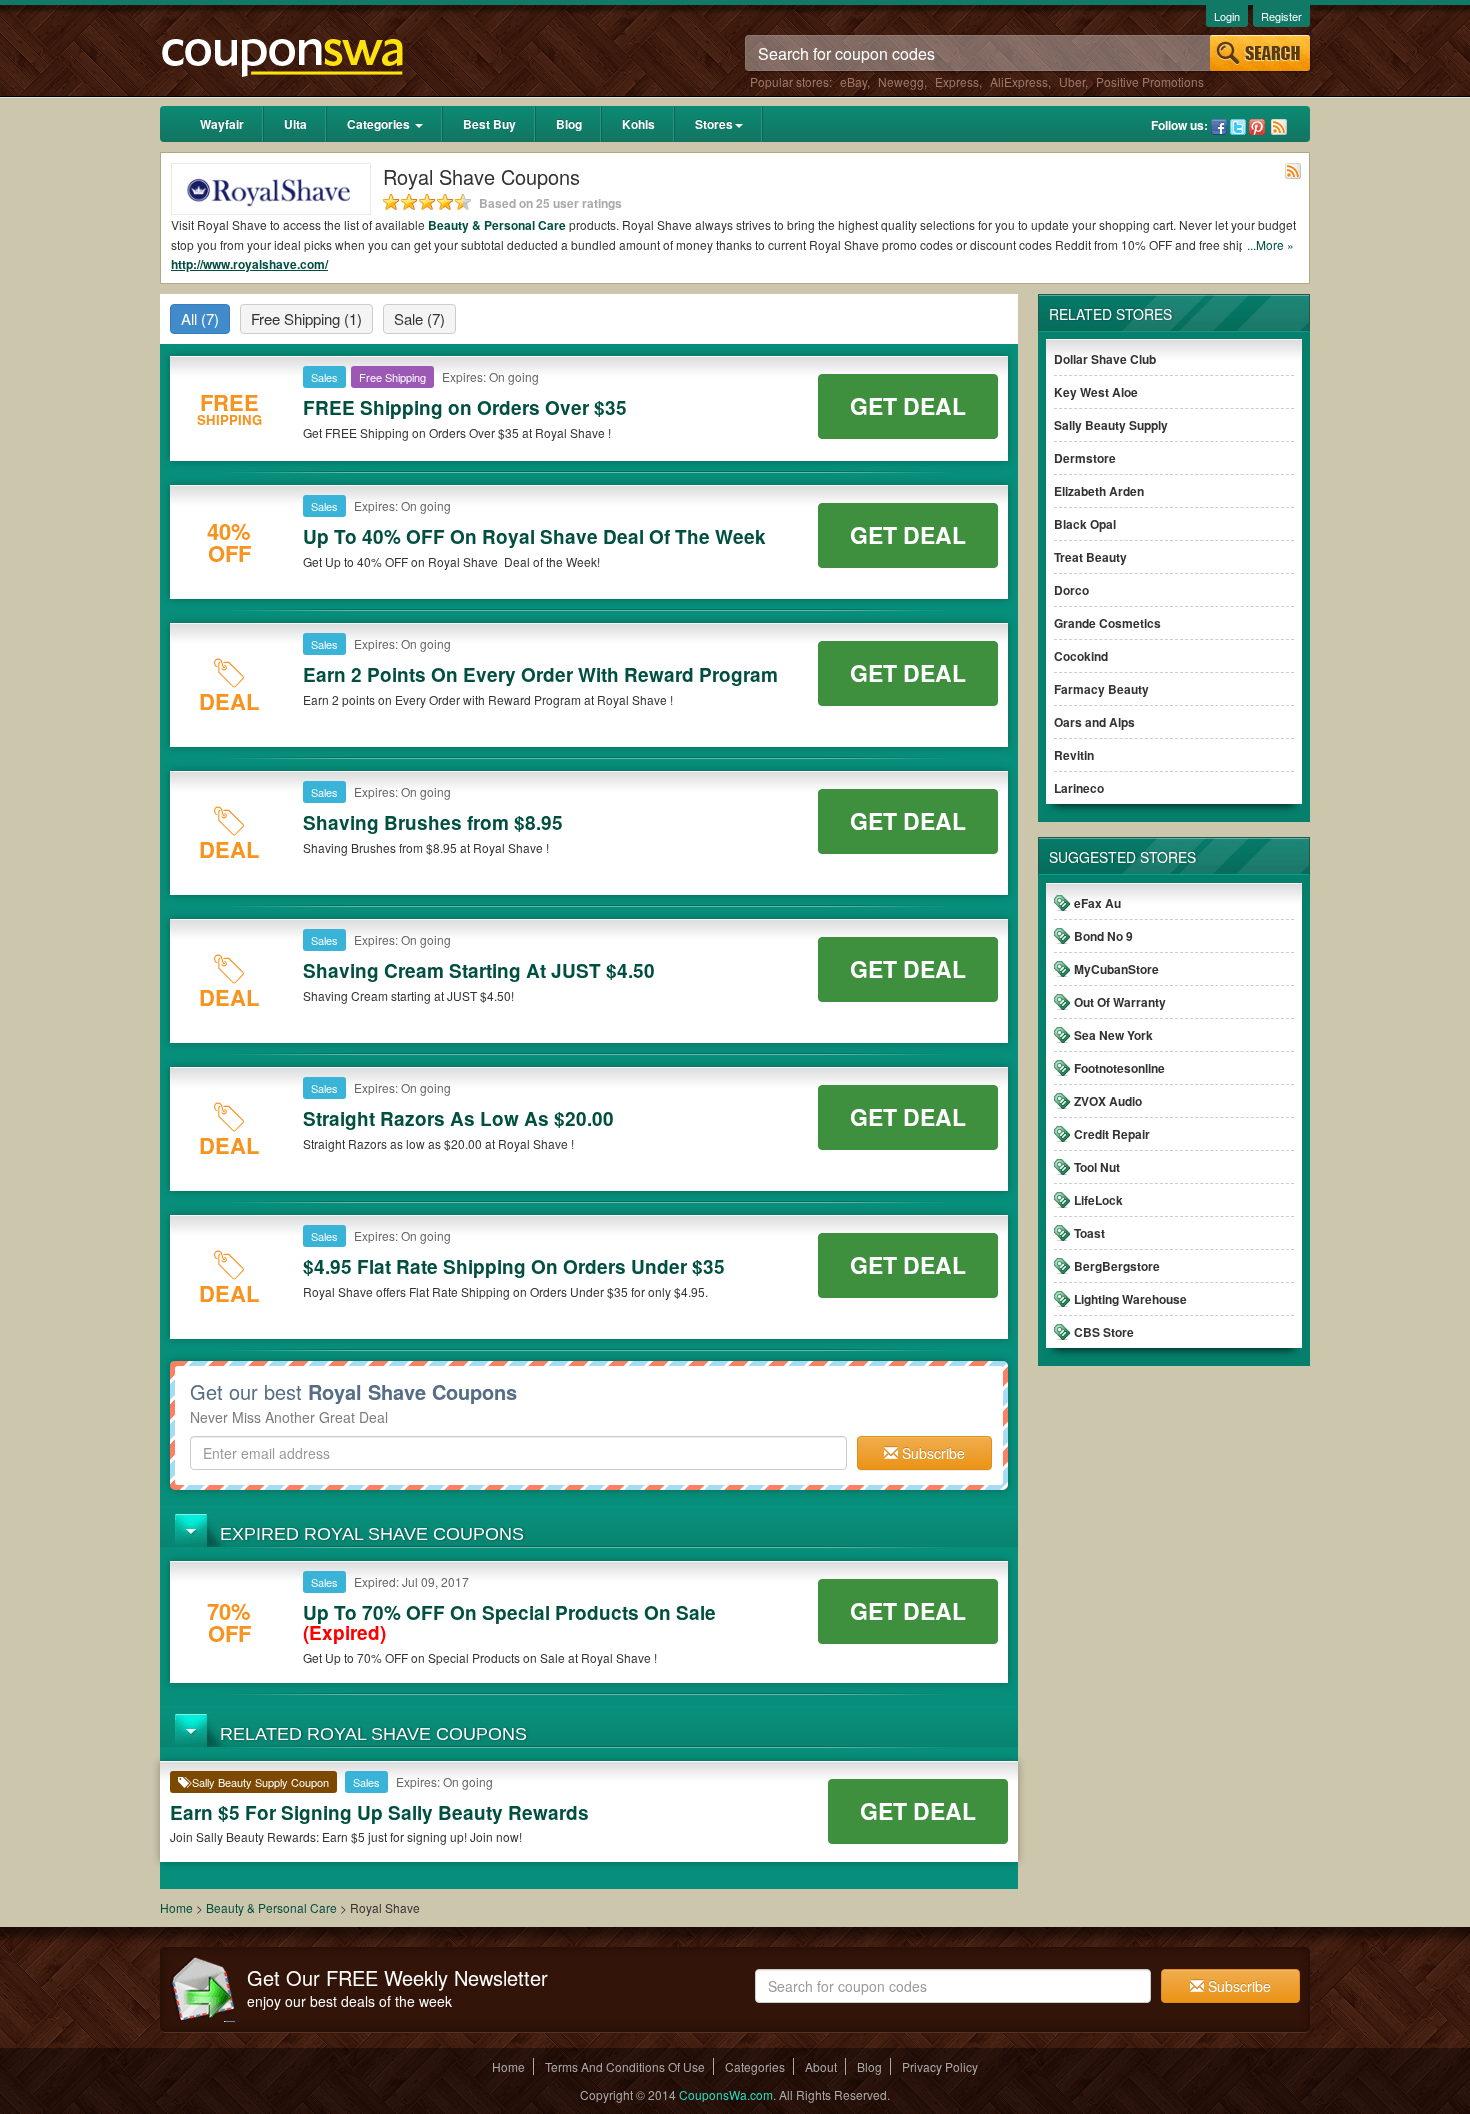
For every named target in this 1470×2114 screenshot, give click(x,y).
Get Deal (908, 405)
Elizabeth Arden (1099, 491)
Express (957, 81)
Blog (569, 124)
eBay (853, 81)
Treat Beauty (1090, 557)
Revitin (1074, 755)
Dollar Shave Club (1105, 359)
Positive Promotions (1150, 81)
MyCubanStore (1116, 969)
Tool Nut (1097, 1167)
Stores (714, 124)
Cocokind (1081, 656)
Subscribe (931, 1453)
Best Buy (489, 124)
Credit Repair (1112, 1134)
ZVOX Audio (1108, 1101)
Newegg (901, 81)
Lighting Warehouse (1130, 1299)
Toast (1089, 1233)
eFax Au (1097, 903)
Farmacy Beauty (1101, 689)
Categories (380, 124)
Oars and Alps (1094, 722)
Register (1281, 16)
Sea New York (1113, 1035)
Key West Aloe (1096, 392)
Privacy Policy (940, 2066)
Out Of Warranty (1120, 1002)
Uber (1072, 81)
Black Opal (1085, 524)
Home (176, 1907)
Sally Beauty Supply (1111, 425)
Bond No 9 (1103, 936)
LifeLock (1098, 1200)
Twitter (1238, 127)
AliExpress (1019, 81)
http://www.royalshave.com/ (249, 264)
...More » (1270, 244)
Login (1227, 16)
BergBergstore (1117, 1266)
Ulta (295, 124)
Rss (1279, 127)
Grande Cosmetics (1107, 623)
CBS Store (1104, 1332)
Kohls (638, 124)
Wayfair (222, 124)
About (821, 2066)
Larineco (1079, 788)
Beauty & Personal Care (497, 225)
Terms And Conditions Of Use (625, 2066)
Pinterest (1257, 127)
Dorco (1071, 590)
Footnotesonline (1119, 1068)
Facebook (1219, 127)
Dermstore (1085, 458)
